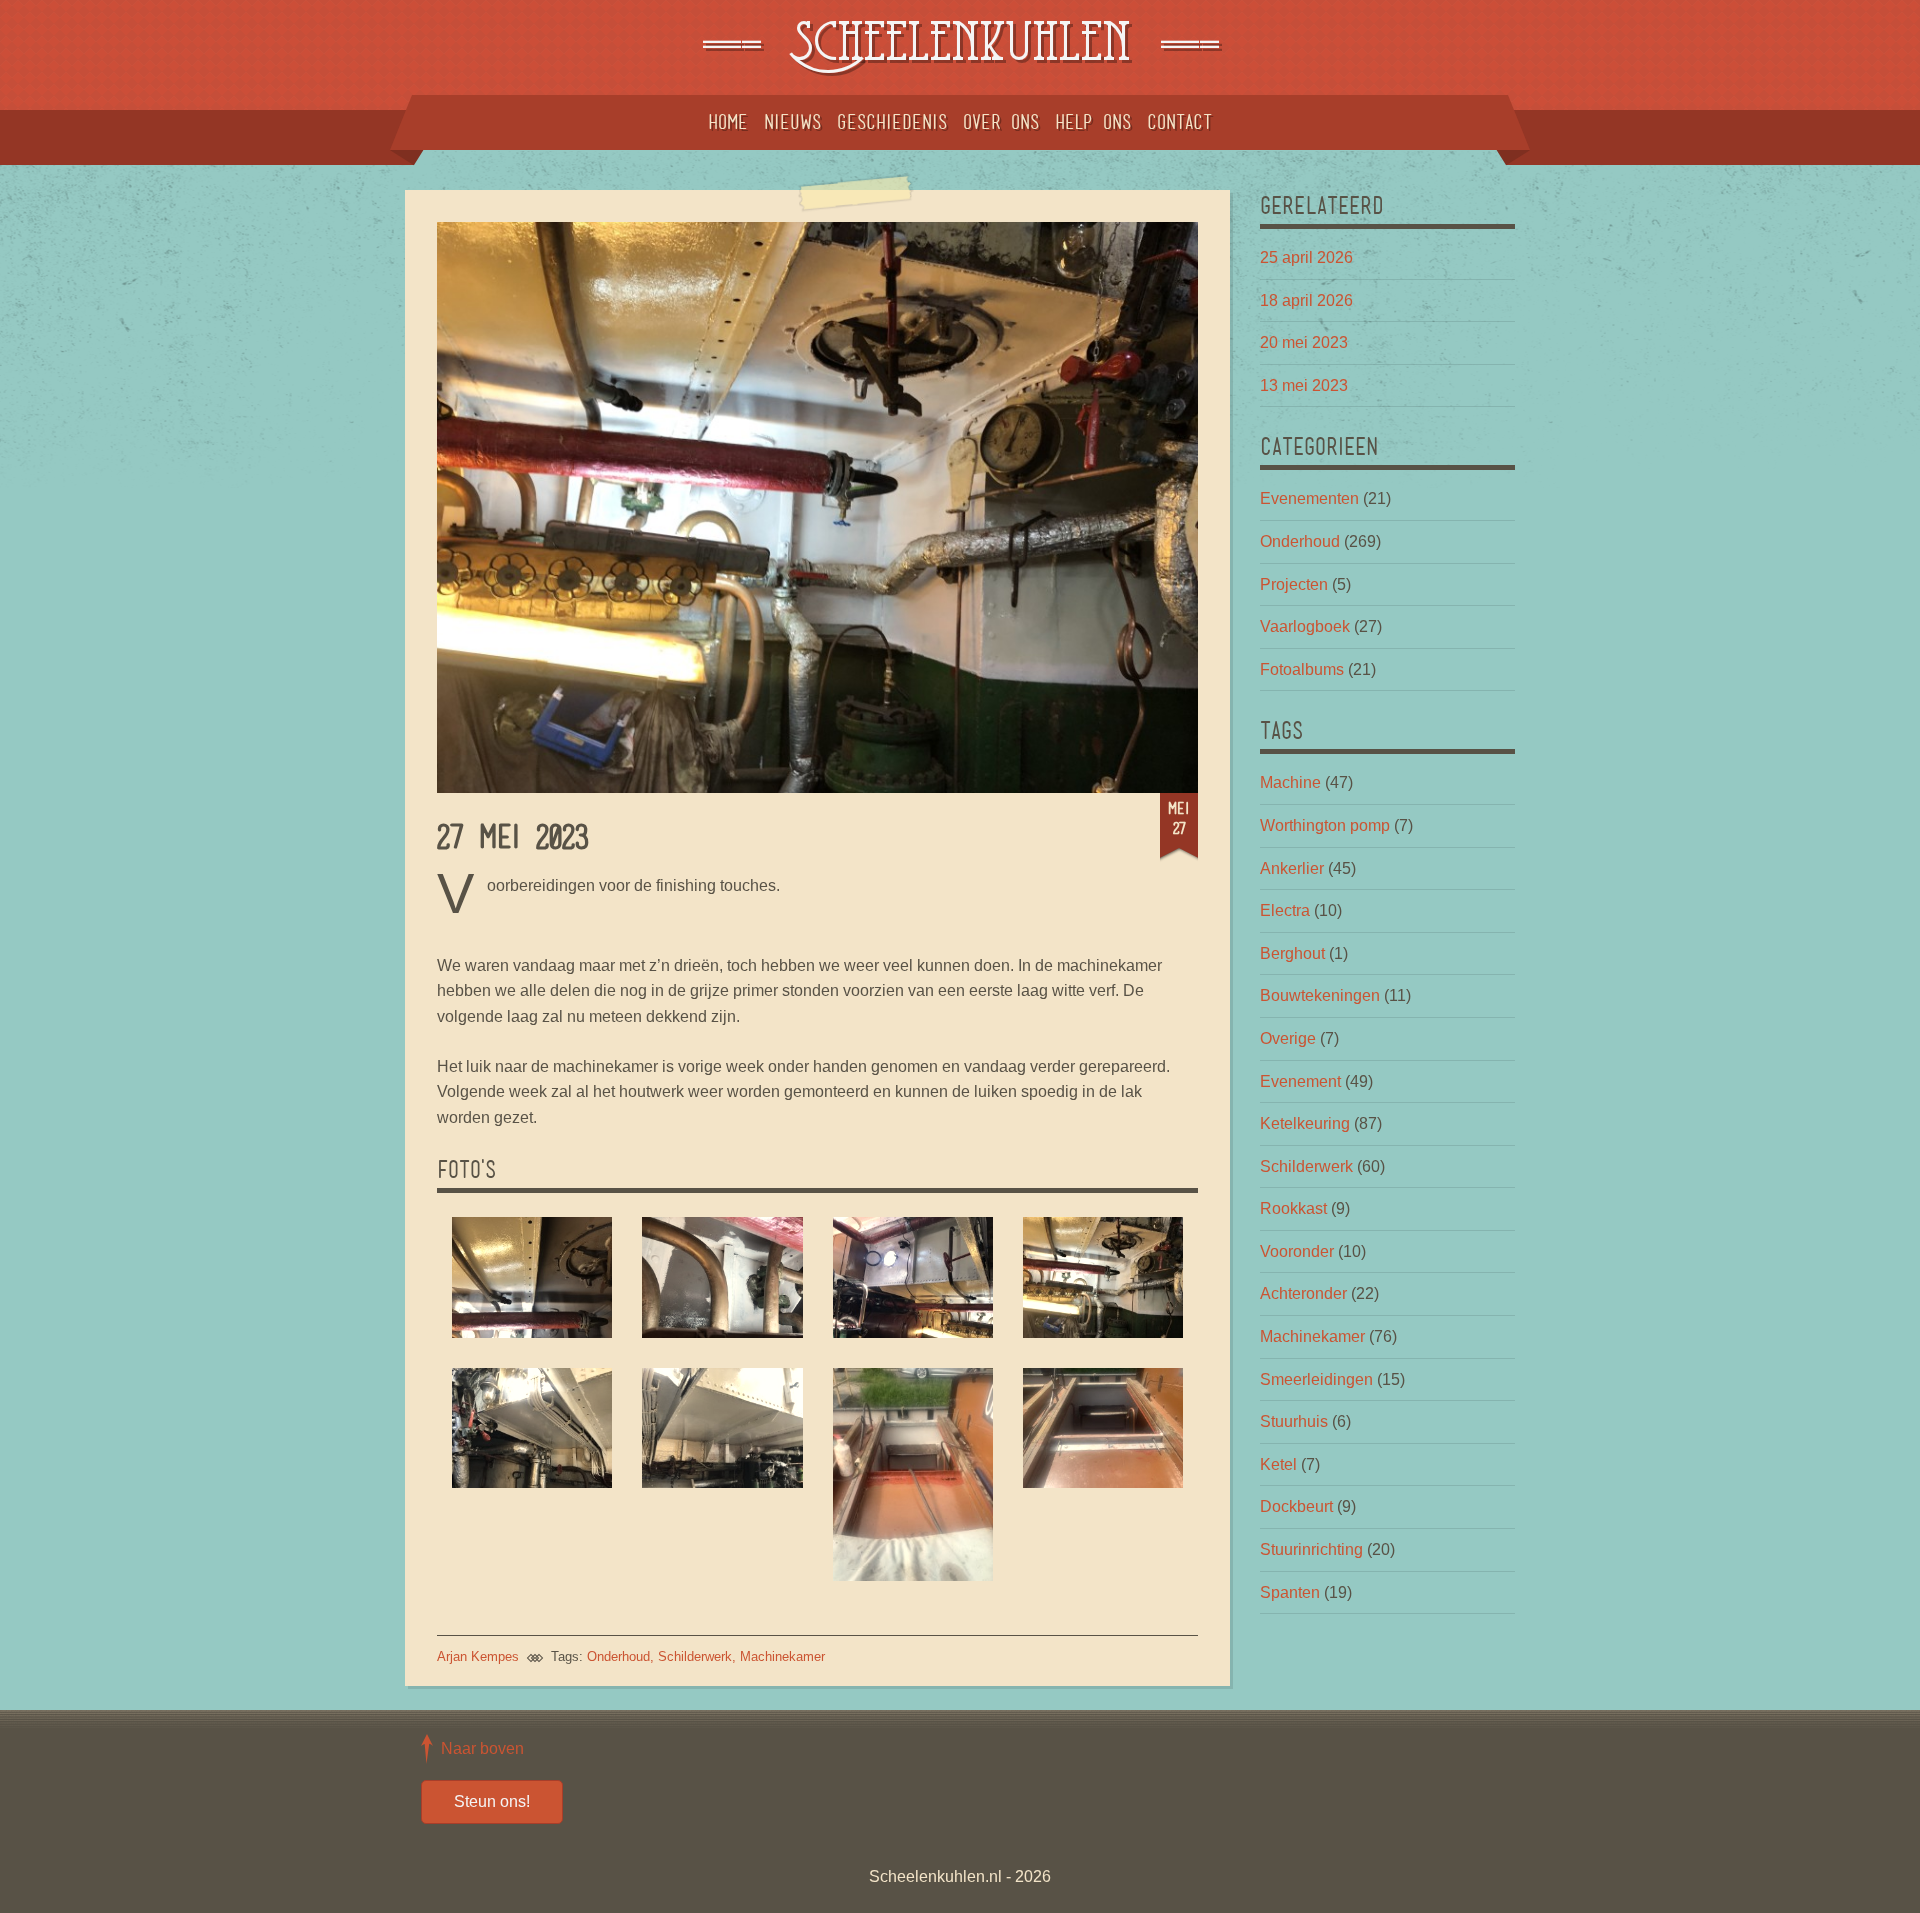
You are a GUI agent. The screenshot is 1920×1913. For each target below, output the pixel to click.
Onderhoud (618, 1656)
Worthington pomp (1325, 825)
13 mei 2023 (1304, 385)
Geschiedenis (892, 122)
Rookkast (1293, 1208)
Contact (1179, 122)
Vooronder (1297, 1251)
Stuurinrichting (1311, 1549)
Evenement (1300, 1081)
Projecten (1294, 584)
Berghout (1292, 953)
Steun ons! (492, 1801)
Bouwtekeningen (1320, 995)
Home (728, 122)
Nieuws (792, 122)
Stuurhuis (1294, 1421)
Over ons (1001, 122)
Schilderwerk (695, 1656)
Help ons (1093, 122)
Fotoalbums (1302, 669)
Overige (1288, 1038)
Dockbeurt (1296, 1506)
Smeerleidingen (1316, 1379)
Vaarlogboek (1305, 626)
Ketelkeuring (1305, 1123)
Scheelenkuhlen (960, 47)
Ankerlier (1292, 868)
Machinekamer (782, 1656)
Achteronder (1303, 1293)
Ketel (1278, 1464)
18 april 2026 (1306, 300)
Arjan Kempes (478, 1656)
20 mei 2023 (1304, 342)
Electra (1285, 910)
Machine (1290, 782)
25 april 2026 (1306, 257)
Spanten (1290, 1592)
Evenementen (1309, 498)
